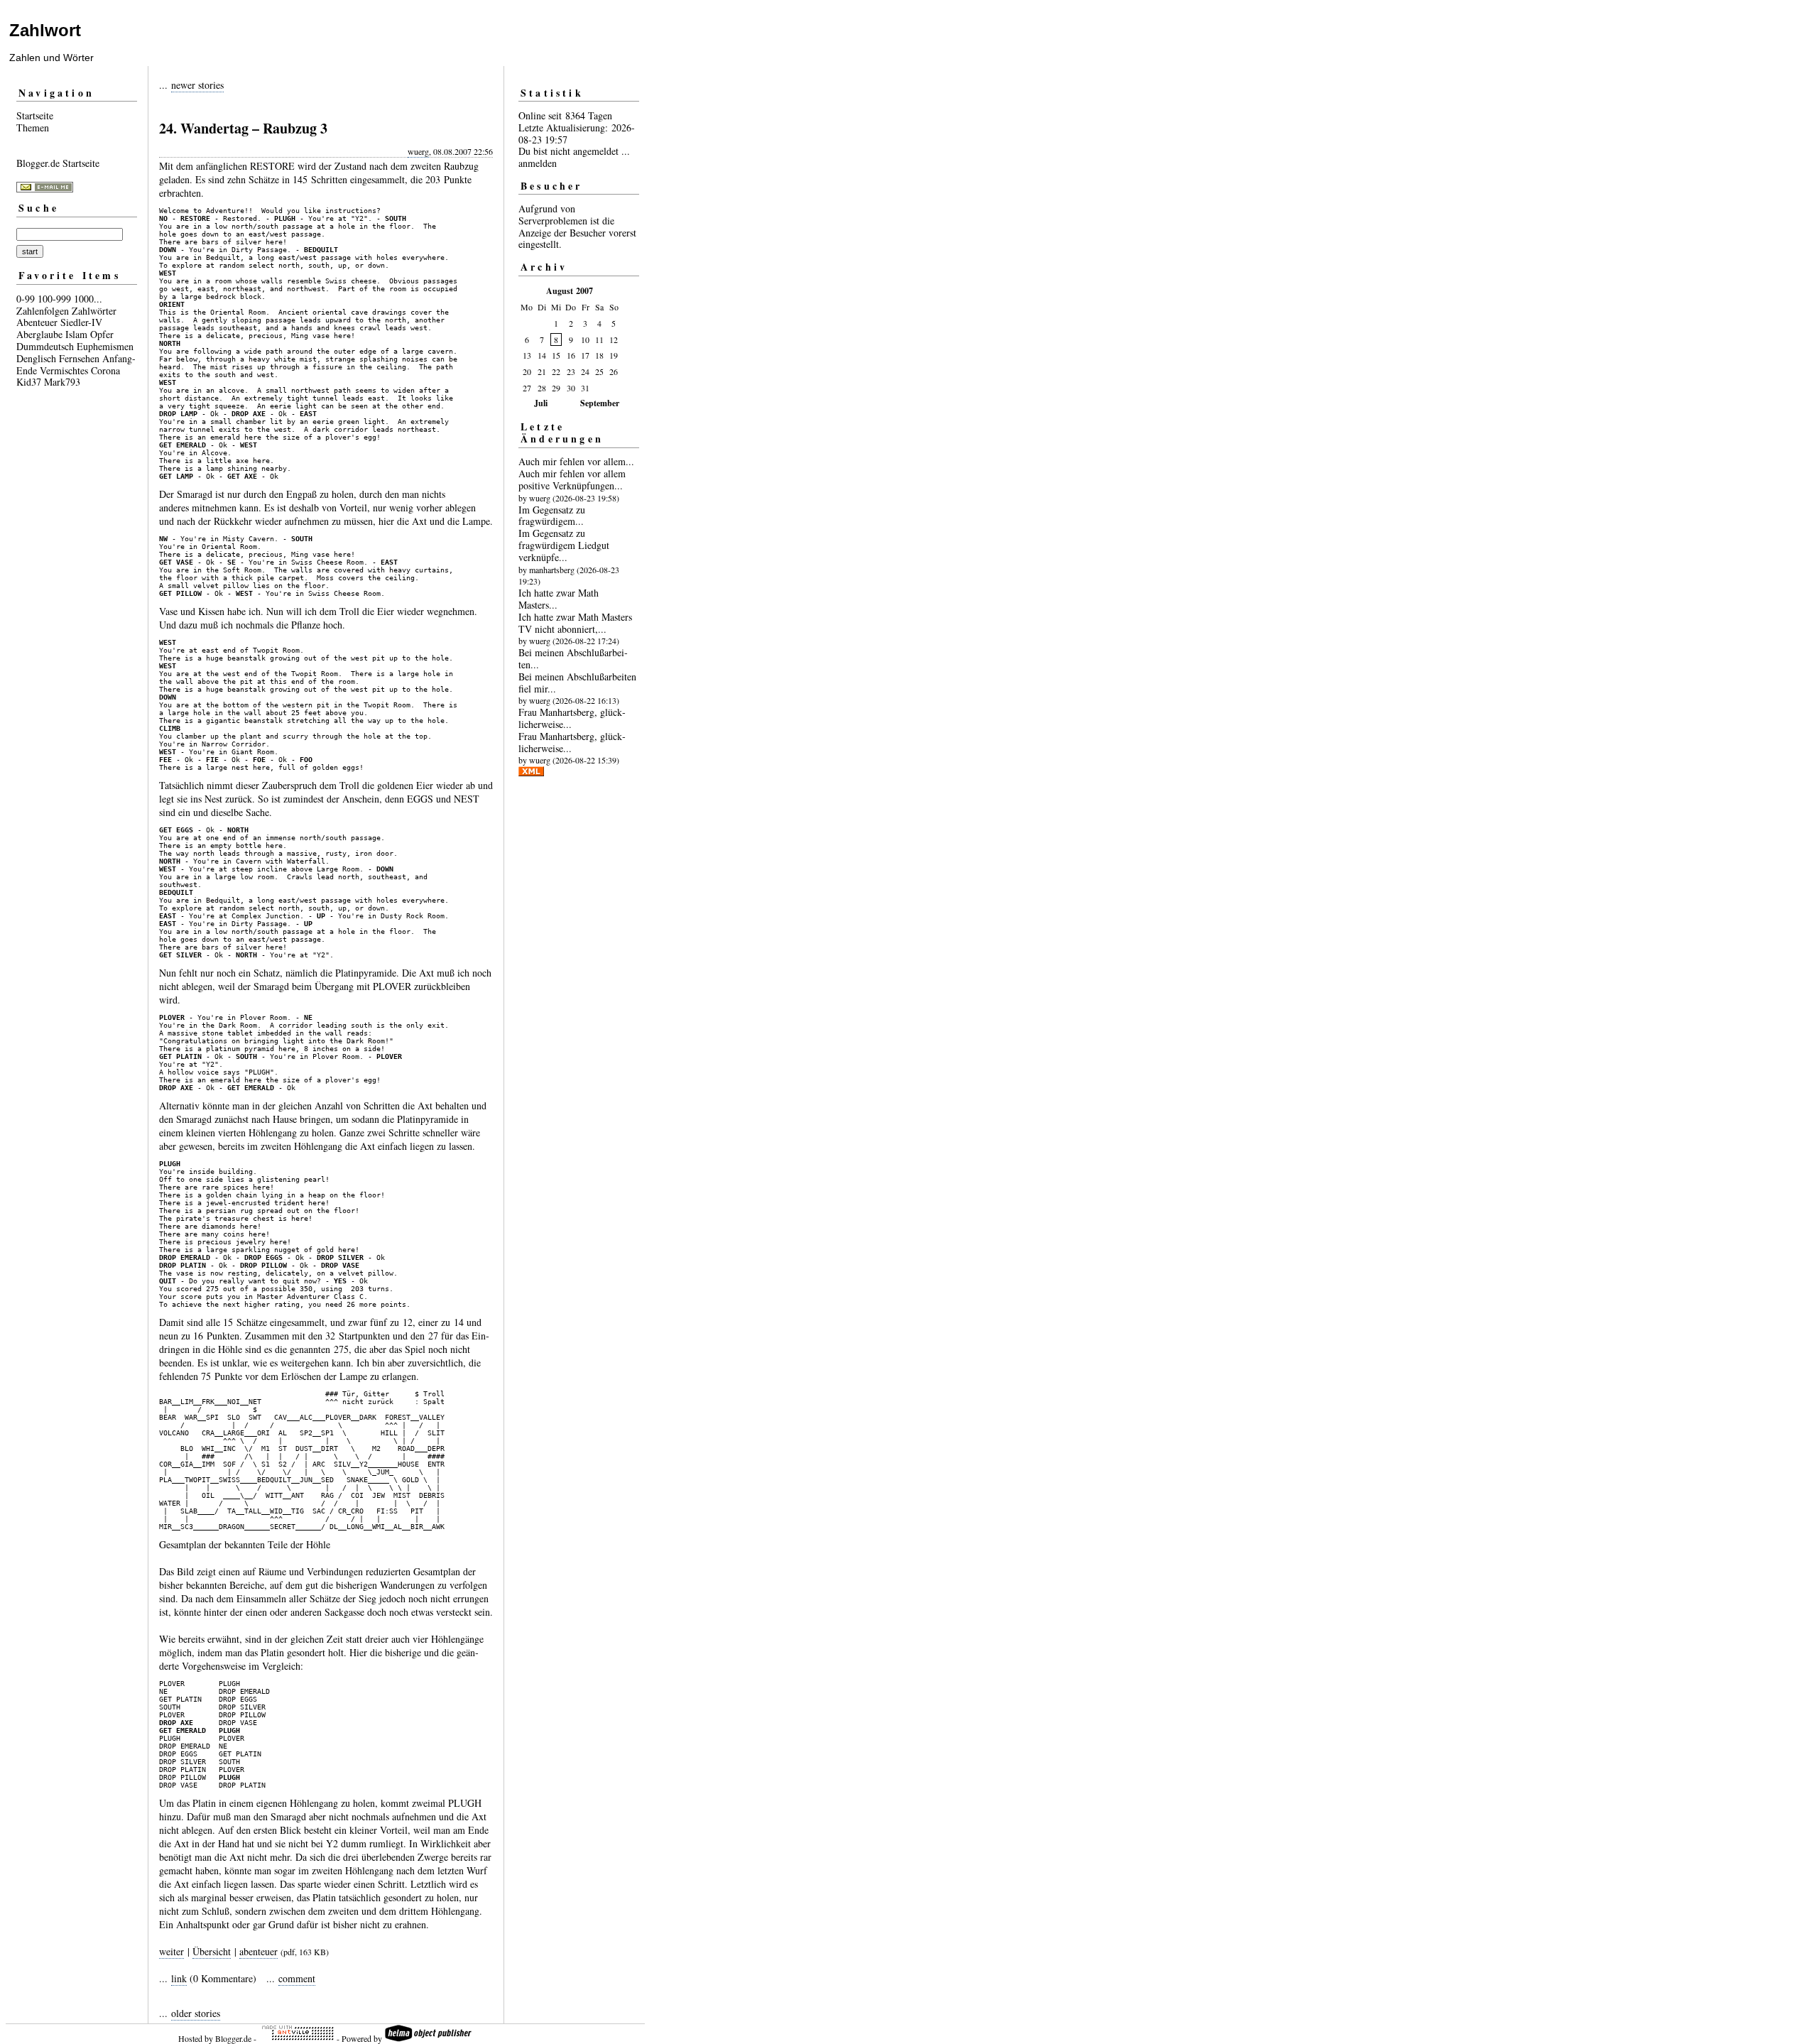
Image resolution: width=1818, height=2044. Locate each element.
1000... (88, 299)
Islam (76, 334)
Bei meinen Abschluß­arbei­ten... (573, 658)
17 (585, 355)
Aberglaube (39, 334)
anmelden (538, 163)
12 (614, 339)
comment (297, 1978)
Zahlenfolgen (43, 311)
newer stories (197, 85)
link (179, 1978)
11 (599, 339)
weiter (172, 1951)
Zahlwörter (94, 311)
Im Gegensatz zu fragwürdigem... (552, 516)
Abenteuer (37, 322)
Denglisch (36, 358)
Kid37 (29, 382)
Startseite (35, 115)
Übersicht (212, 1951)
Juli (541, 403)
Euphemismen (105, 346)
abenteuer (258, 1951)
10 (585, 339)
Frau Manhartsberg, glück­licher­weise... (572, 718)
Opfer (102, 334)
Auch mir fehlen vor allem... (576, 461)
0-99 (26, 299)
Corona (105, 370)
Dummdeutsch (45, 346)
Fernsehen (79, 358)
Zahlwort (45, 30)
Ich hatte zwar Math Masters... (559, 599)
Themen (33, 127)
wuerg (418, 151)
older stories (196, 2013)
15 (556, 355)
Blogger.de (233, 2038)
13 (527, 355)
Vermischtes (64, 370)
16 (571, 355)
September (600, 403)
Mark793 (62, 382)
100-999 (54, 299)
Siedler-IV (81, 322)
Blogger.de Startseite (58, 163)
